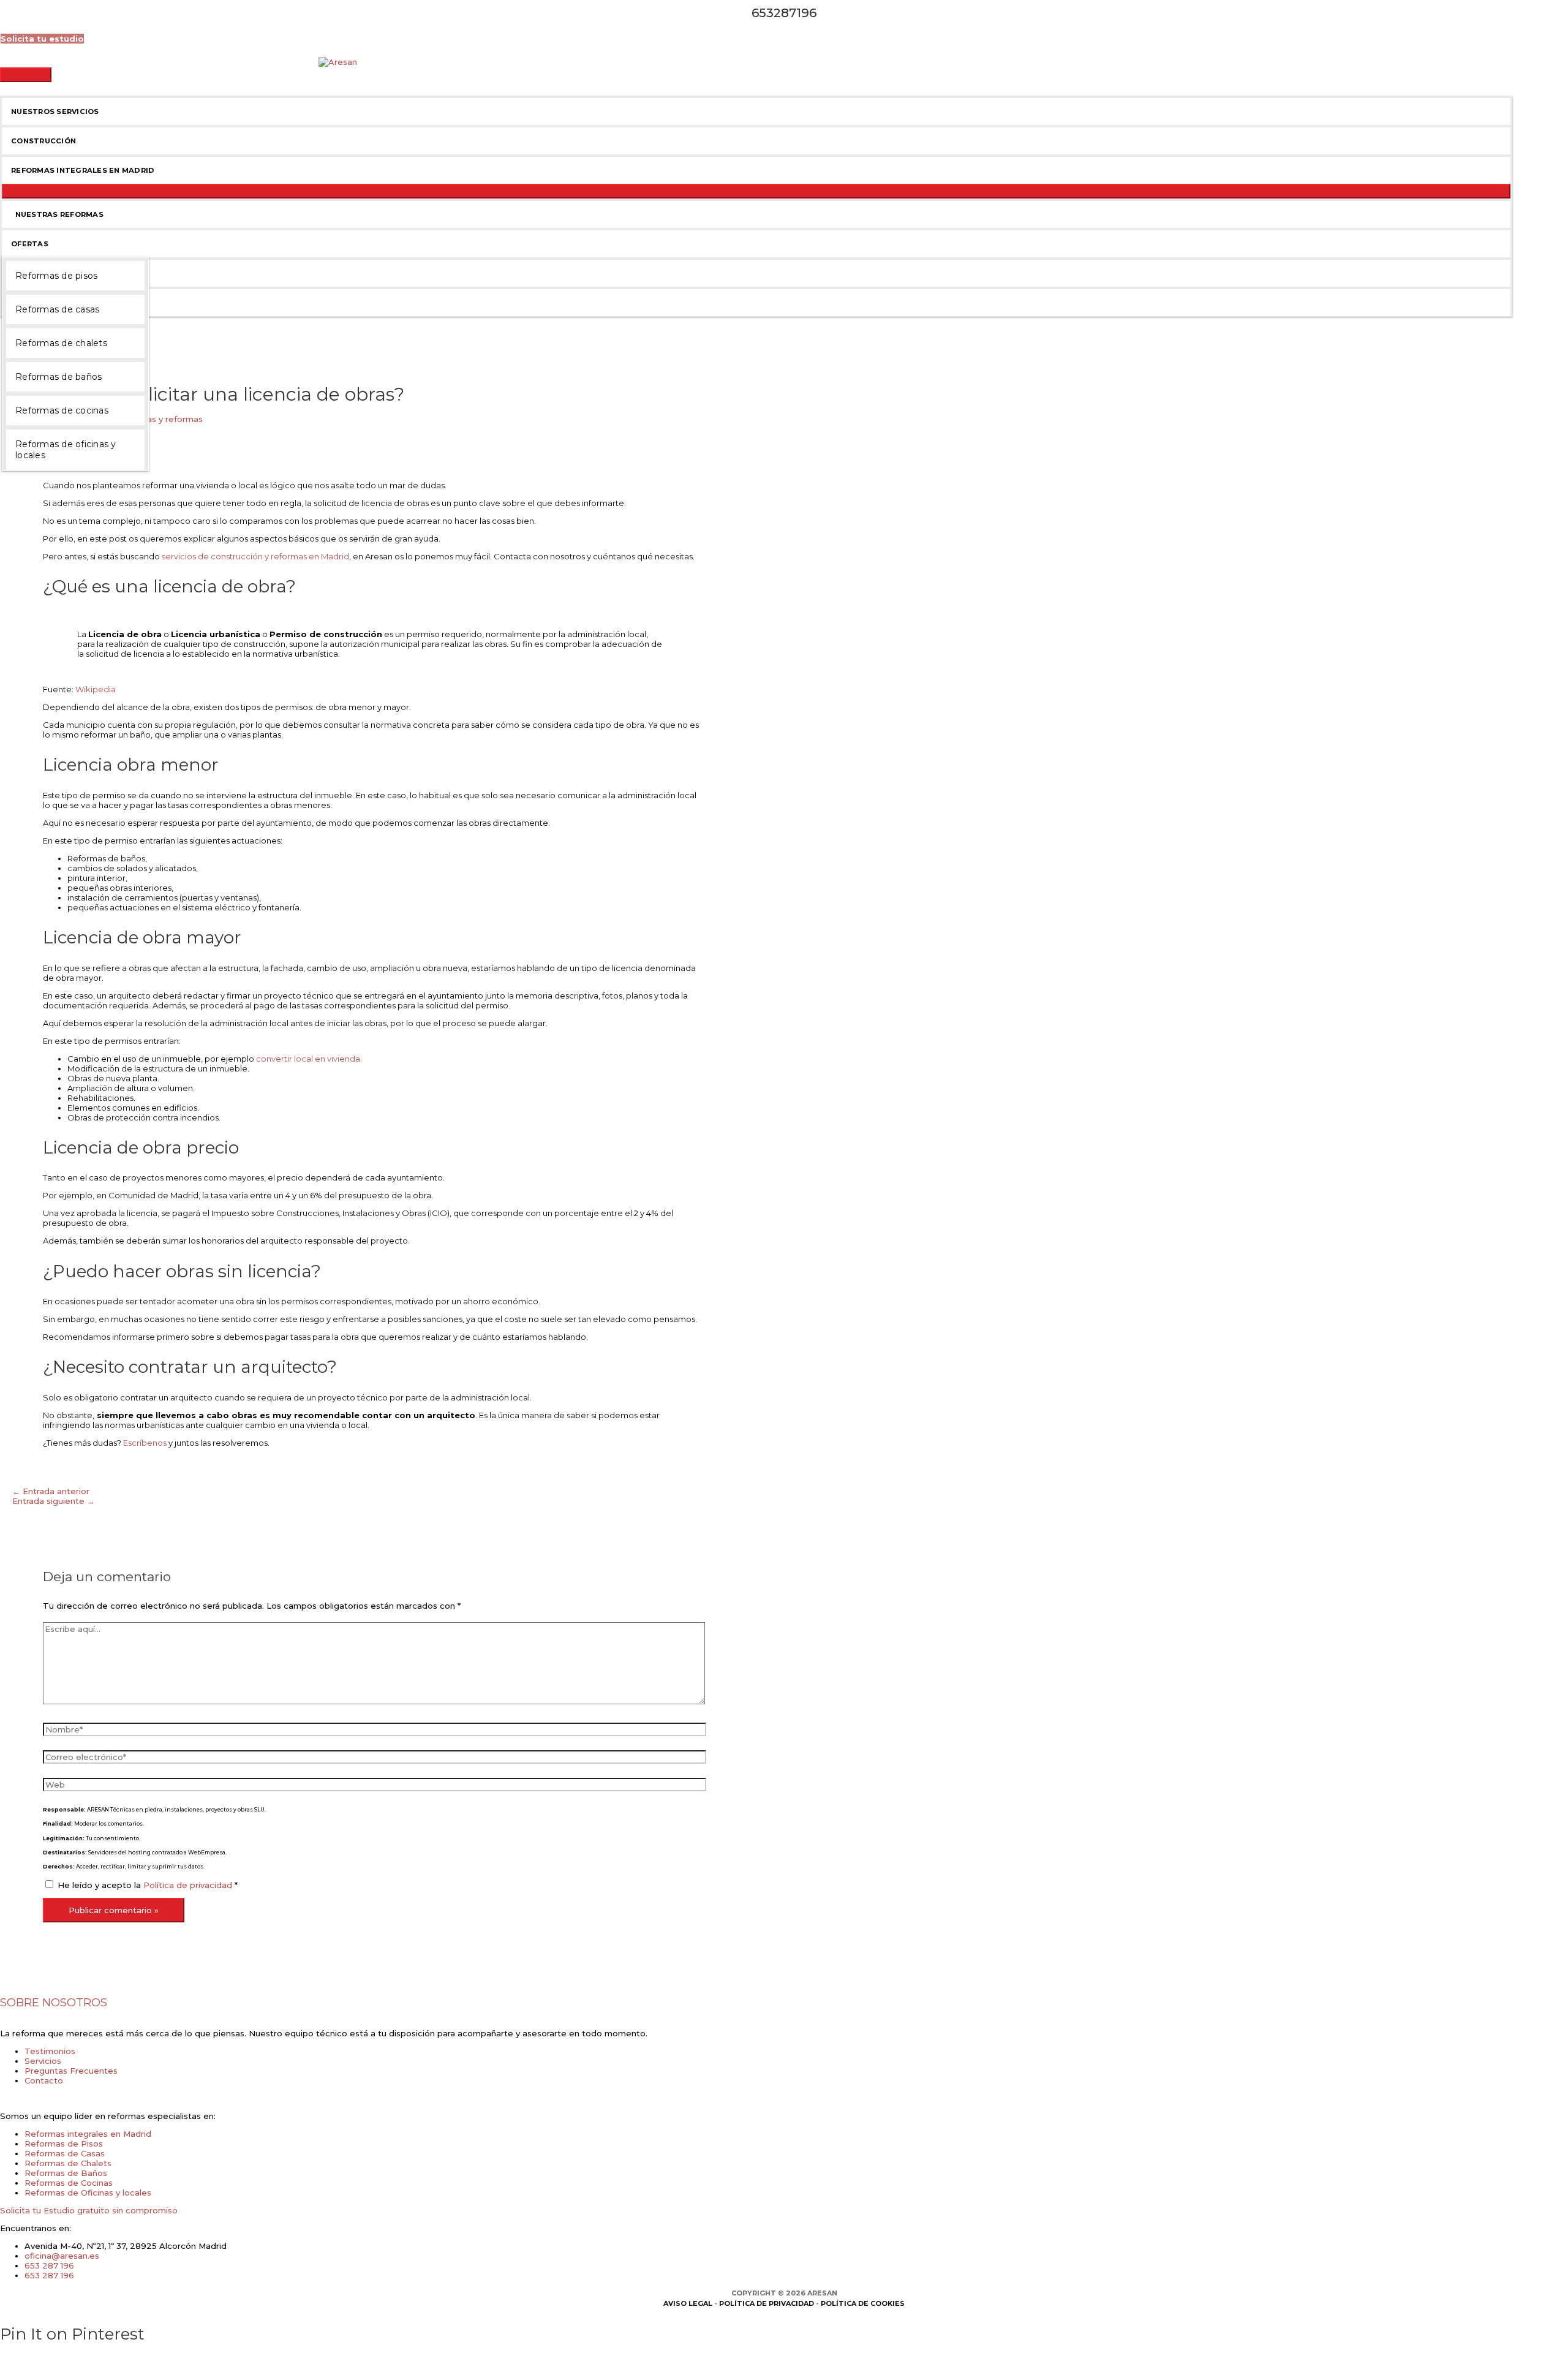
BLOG (22, 273)
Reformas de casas (57, 309)
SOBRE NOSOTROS (54, 2003)
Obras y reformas (168, 419)
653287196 (784, 13)
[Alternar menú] (756, 191)
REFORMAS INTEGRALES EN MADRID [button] (83, 170)
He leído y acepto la (148, 1885)
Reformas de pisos (56, 276)
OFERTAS (30, 244)
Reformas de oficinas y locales (66, 450)
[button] (42, 39)
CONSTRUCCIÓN (43, 141)
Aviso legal (688, 2303)
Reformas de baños (58, 377)
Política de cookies (863, 2303)
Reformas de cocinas (62, 410)
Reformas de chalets (61, 343)
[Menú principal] (26, 75)
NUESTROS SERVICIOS (55, 111)
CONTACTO (34, 303)
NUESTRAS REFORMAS (57, 214)
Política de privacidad (189, 1885)
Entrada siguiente (54, 1501)
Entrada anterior (51, 1491)
